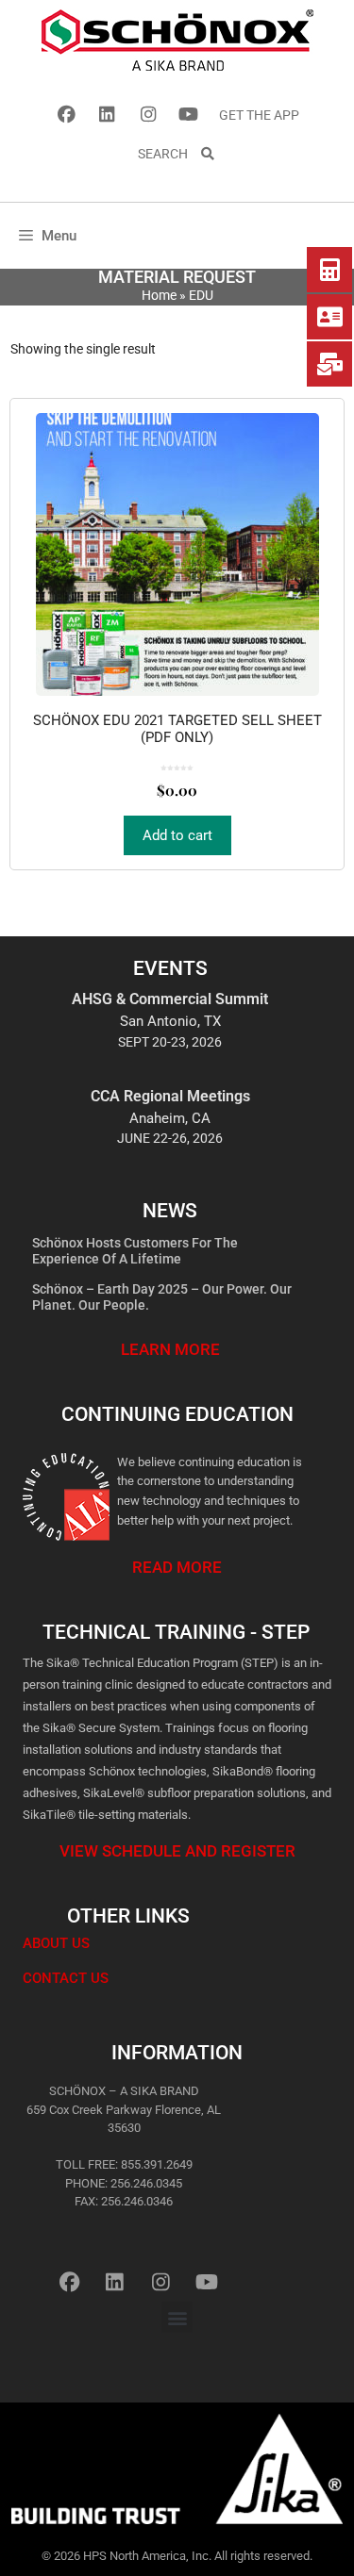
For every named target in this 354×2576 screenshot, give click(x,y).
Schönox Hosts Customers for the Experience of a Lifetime (135, 1251)
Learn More (170, 1349)
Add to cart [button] (177, 835)
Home (159, 295)
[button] (177, 2317)
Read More (177, 1567)
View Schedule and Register (177, 1851)
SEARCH (169, 154)
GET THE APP (259, 115)
